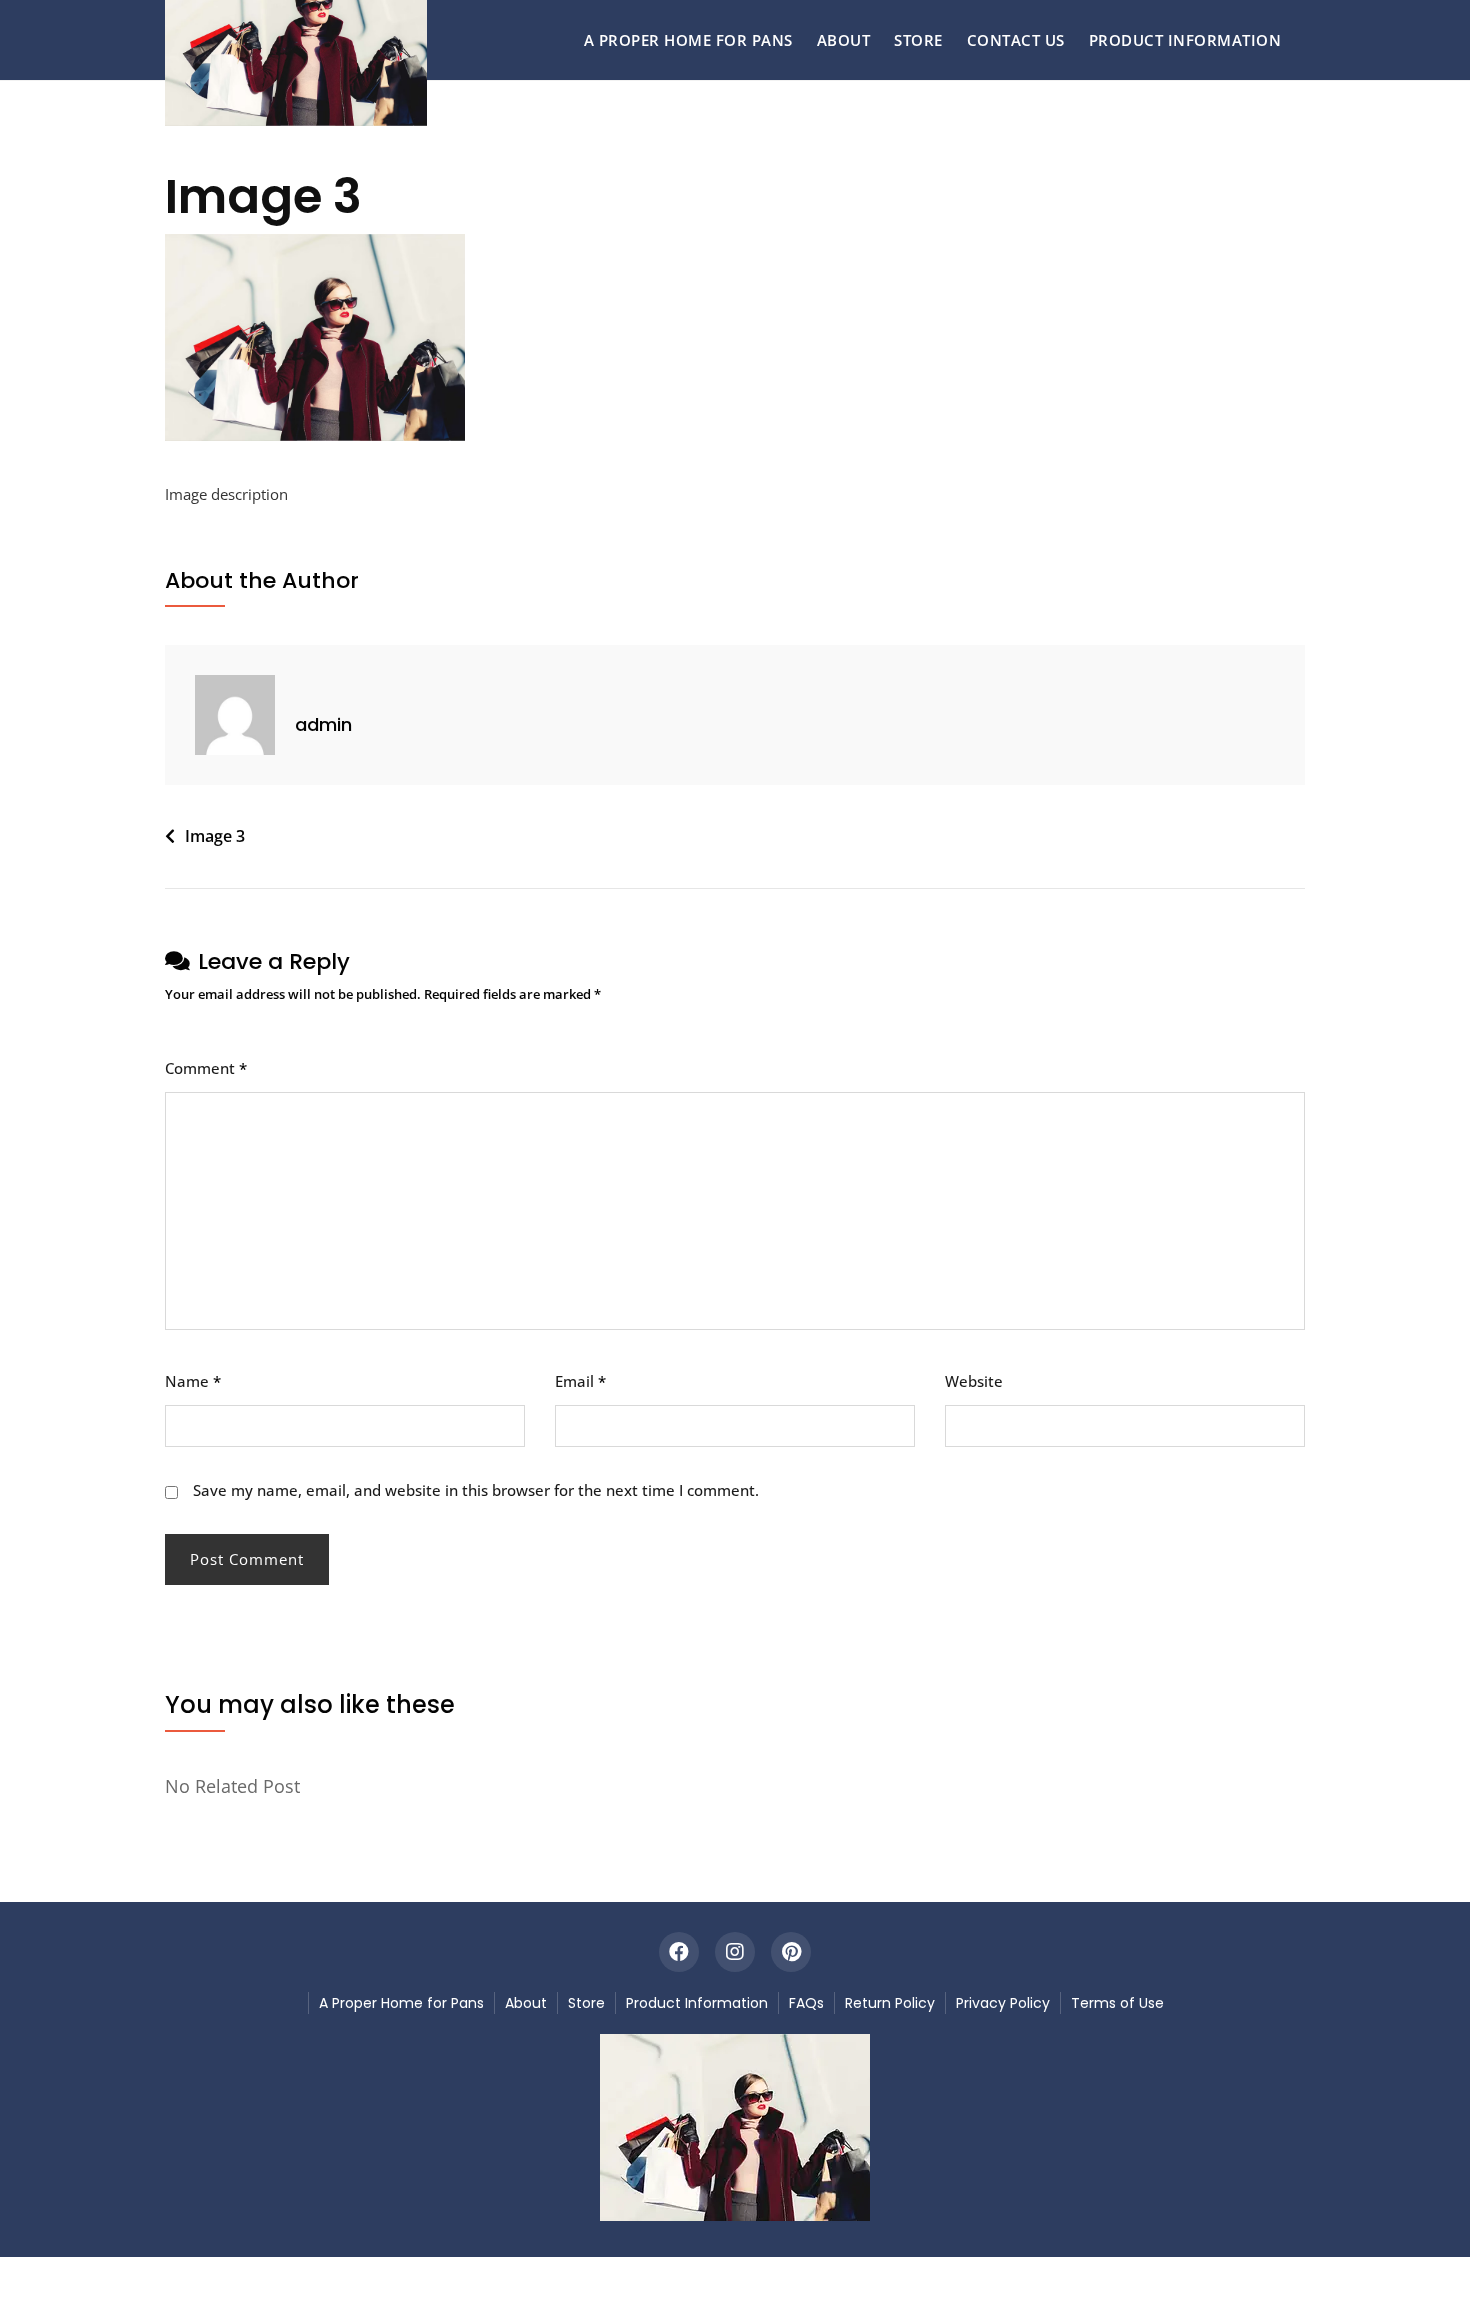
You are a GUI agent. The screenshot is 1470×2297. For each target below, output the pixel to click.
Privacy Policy (1003, 2003)
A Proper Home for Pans (688, 40)
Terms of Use (1117, 2003)
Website (974, 1381)
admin (323, 724)
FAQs (806, 2003)
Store (918, 40)
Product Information (1185, 40)
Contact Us (1016, 40)
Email (580, 1381)
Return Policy (890, 2003)
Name (193, 1381)
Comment (206, 1068)
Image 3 (215, 836)
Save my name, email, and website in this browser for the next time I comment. (476, 1490)
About (844, 40)
